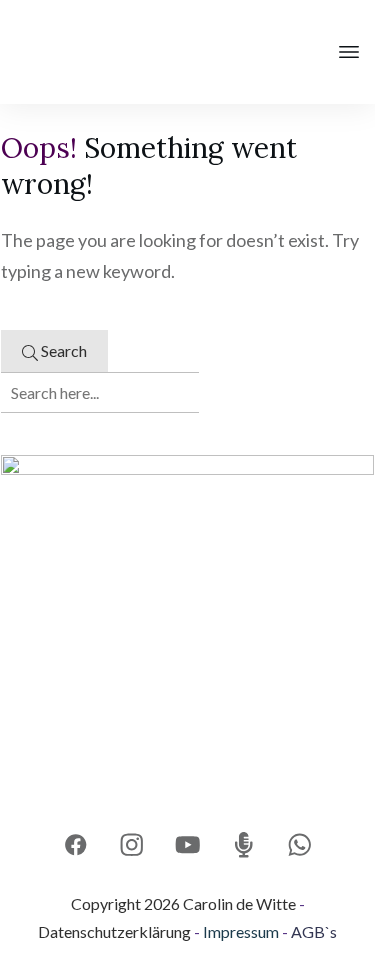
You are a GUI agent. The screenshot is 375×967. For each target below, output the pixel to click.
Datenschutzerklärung (114, 931)
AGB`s (314, 931)
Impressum (241, 931)
